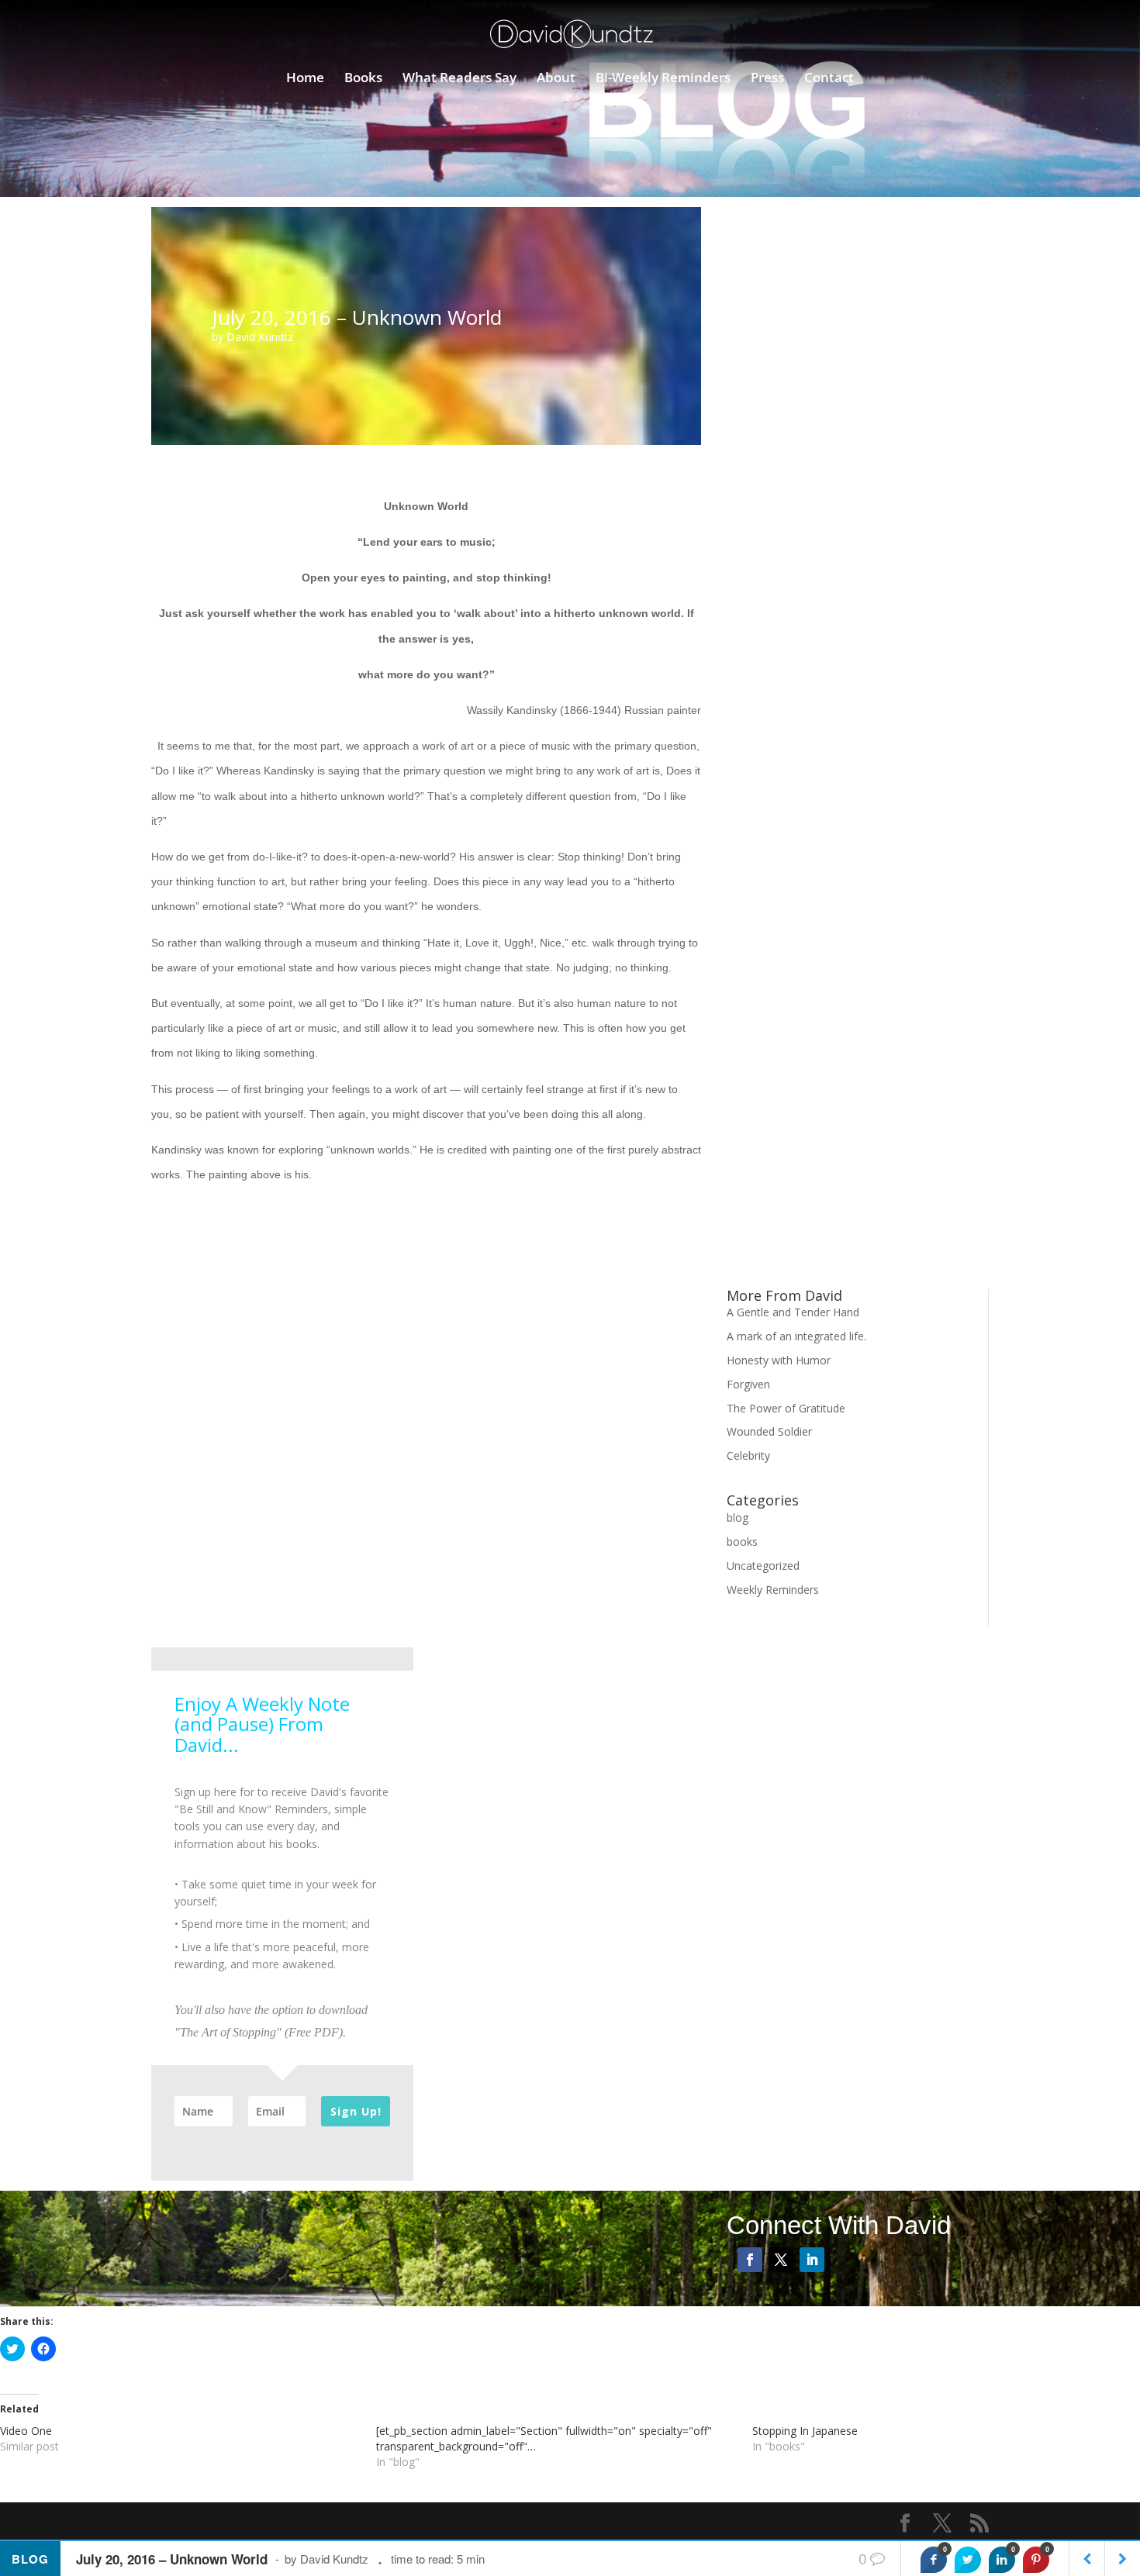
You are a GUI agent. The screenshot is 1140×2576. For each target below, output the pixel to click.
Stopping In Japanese (805, 2431)
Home (305, 79)
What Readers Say (459, 79)
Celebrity (748, 1455)
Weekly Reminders (773, 1590)
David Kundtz (260, 337)
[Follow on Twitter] (781, 2260)
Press (767, 79)
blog (738, 1517)
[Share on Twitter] (968, 2560)
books (742, 1541)
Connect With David (839, 2225)
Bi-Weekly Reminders (663, 79)
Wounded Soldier (769, 1431)
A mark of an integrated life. (796, 1336)
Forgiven (748, 1384)
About (556, 79)
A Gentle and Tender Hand (793, 1312)
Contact (829, 79)
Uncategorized (763, 1566)
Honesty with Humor (779, 1360)
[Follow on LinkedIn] (812, 2260)
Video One (26, 2431)
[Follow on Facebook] (750, 2260)
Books (363, 79)
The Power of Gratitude (786, 1408)
